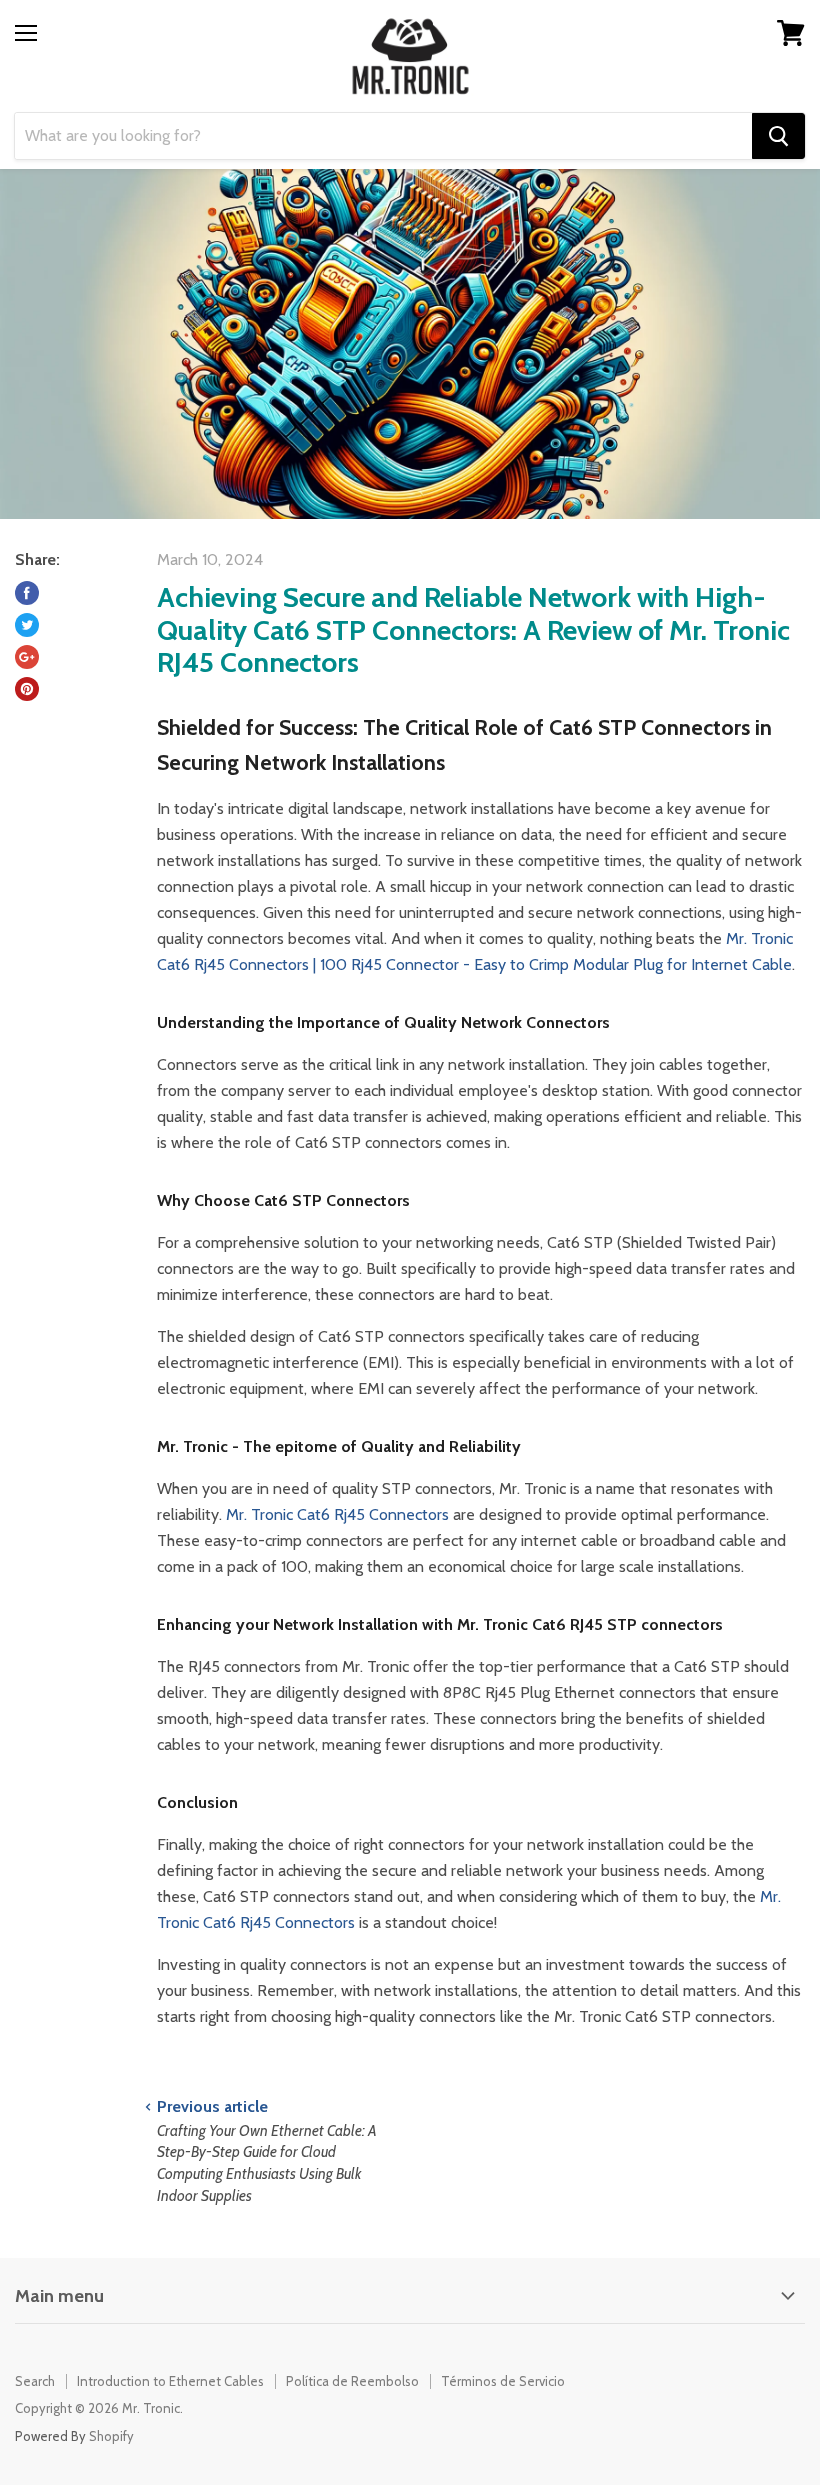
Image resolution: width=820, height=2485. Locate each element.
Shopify (111, 2436)
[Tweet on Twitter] (27, 625)
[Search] (778, 136)
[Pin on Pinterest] (27, 689)
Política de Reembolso (352, 2381)
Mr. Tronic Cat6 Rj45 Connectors (337, 1514)
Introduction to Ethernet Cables (170, 2381)
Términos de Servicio (503, 2381)
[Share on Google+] (27, 657)
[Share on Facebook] (27, 593)
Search (35, 2381)
